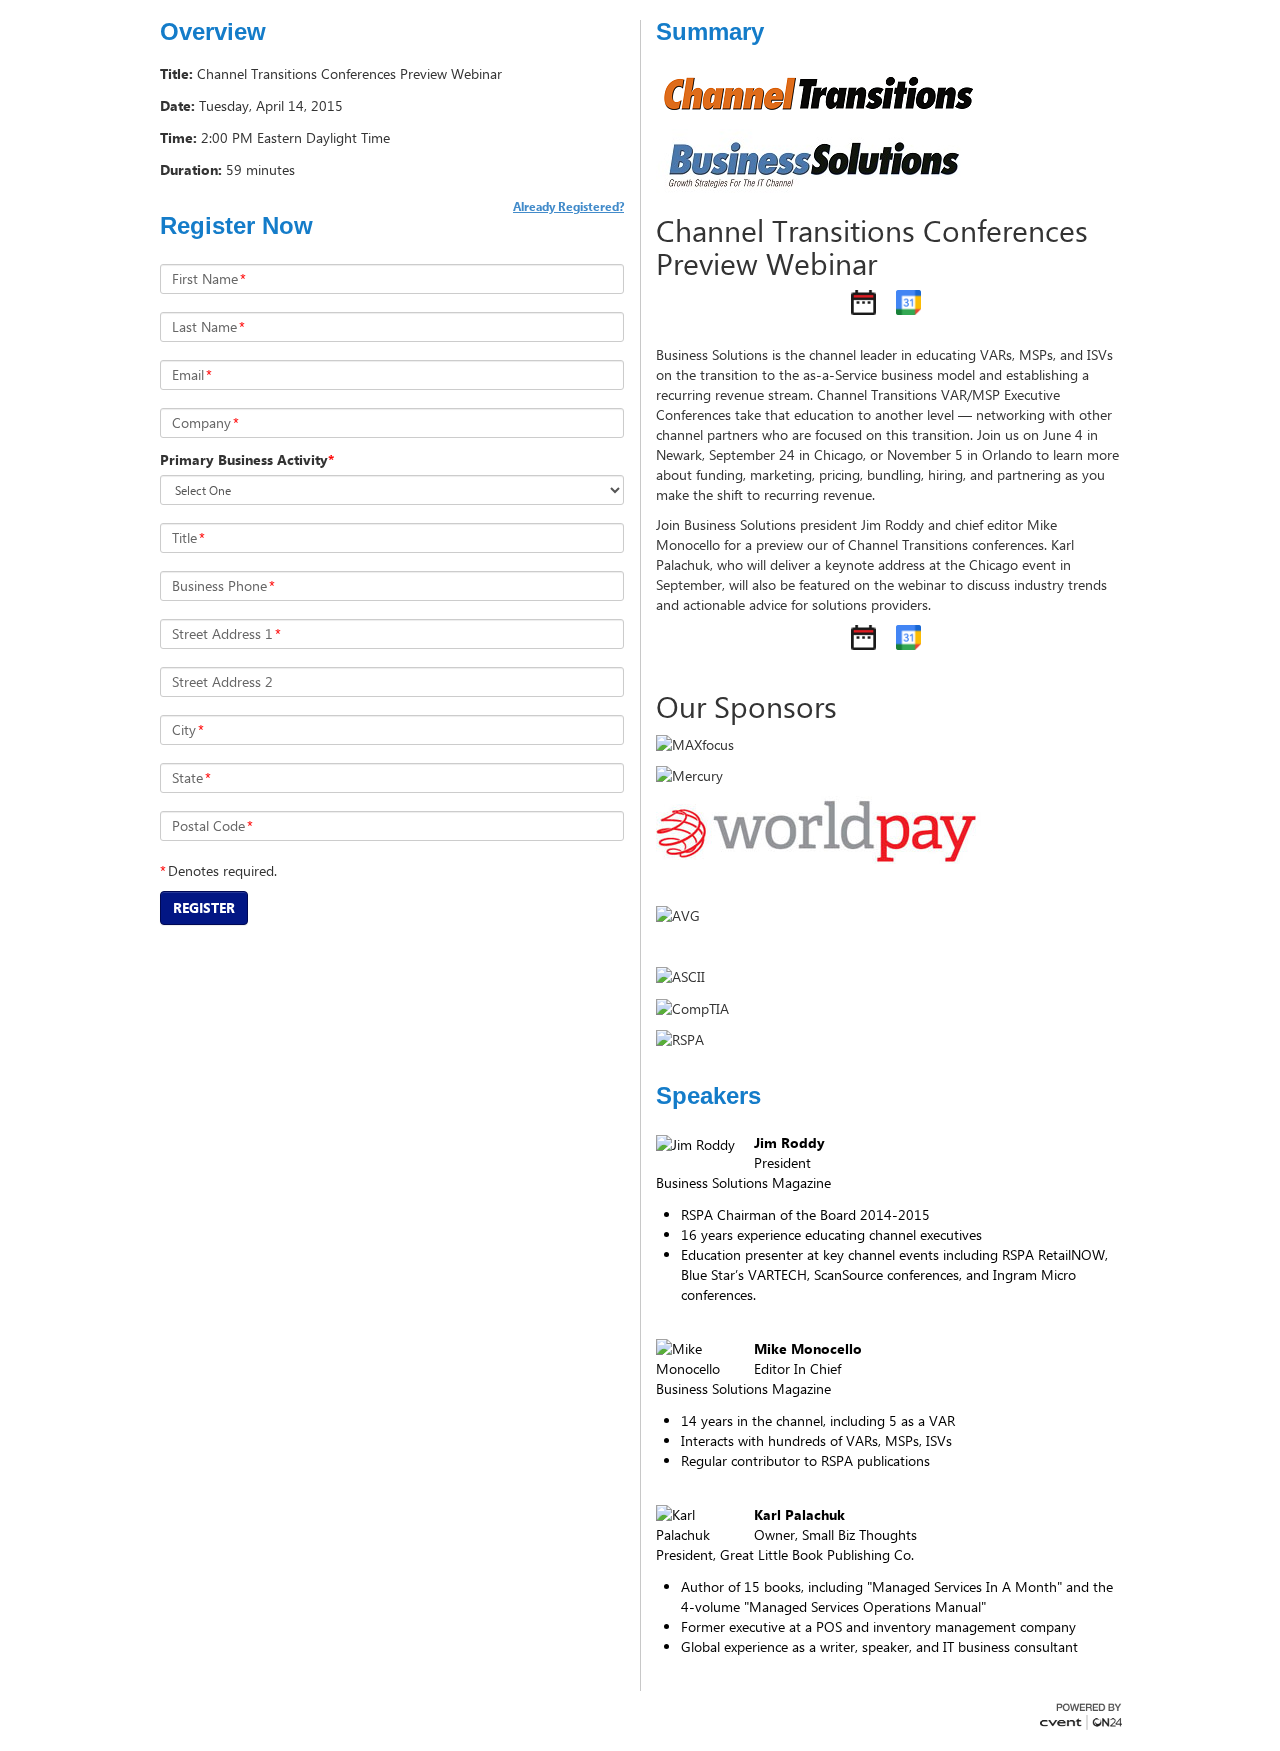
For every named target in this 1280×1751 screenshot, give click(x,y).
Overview (213, 32)
